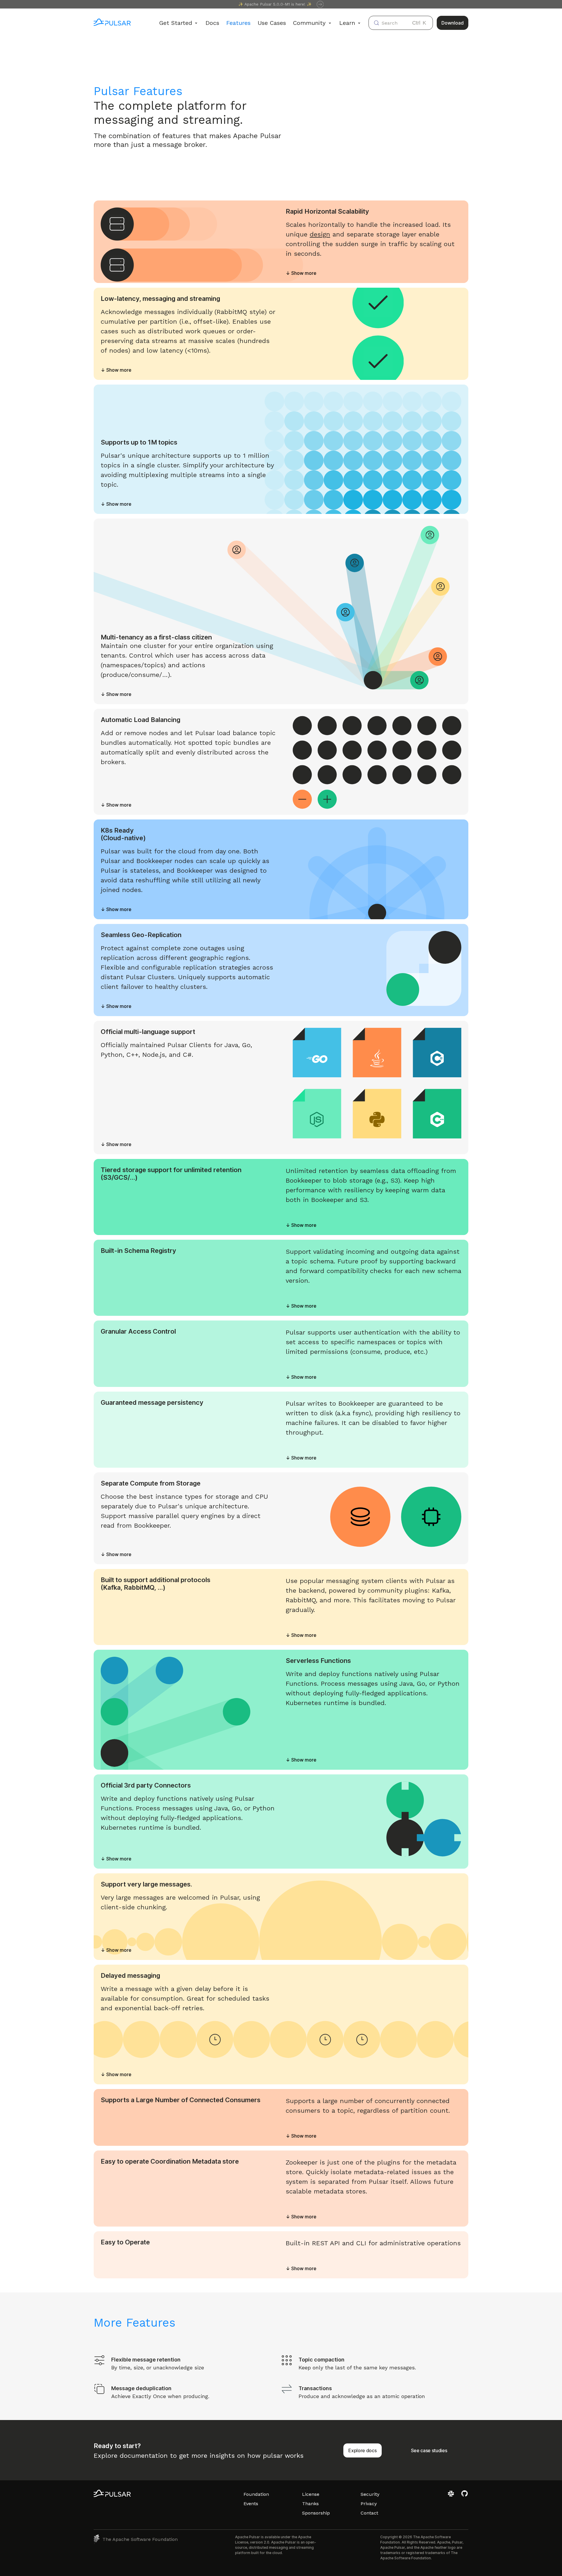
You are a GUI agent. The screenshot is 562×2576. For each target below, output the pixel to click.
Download (453, 23)
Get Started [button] (176, 23)
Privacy (369, 2504)
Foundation (256, 2494)
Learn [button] (347, 23)
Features (238, 23)
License (311, 2494)
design (320, 234)
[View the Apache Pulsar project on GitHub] (465, 2496)
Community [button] (309, 23)
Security (370, 2494)
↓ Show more (301, 273)
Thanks (310, 2504)
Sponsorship (316, 2513)
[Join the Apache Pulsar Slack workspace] (452, 2496)
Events (251, 2504)
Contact (369, 2513)
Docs (212, 23)
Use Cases (272, 23)
